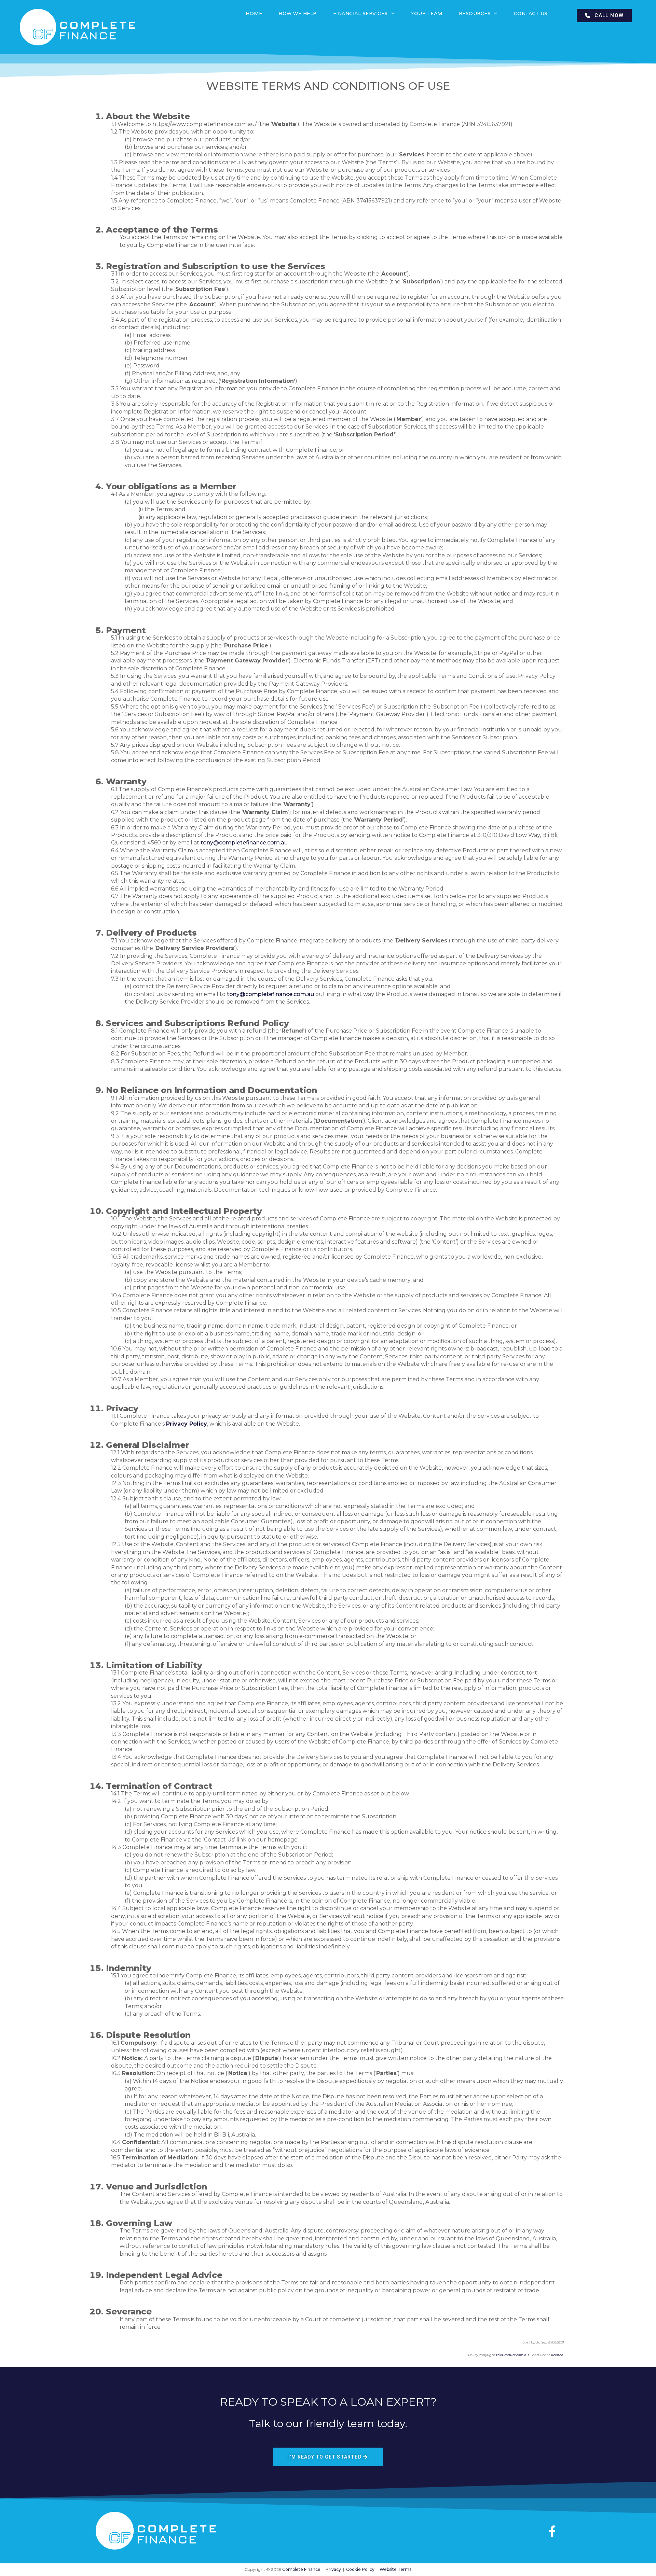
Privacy (333, 2569)
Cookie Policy (360, 2569)
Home (254, 13)
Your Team (427, 13)
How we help (298, 13)
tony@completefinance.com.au (244, 843)
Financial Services (360, 13)
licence (557, 2355)
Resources (475, 13)
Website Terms (395, 2569)
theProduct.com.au (512, 2355)
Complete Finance (301, 2569)
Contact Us (531, 13)
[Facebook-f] (552, 2531)
